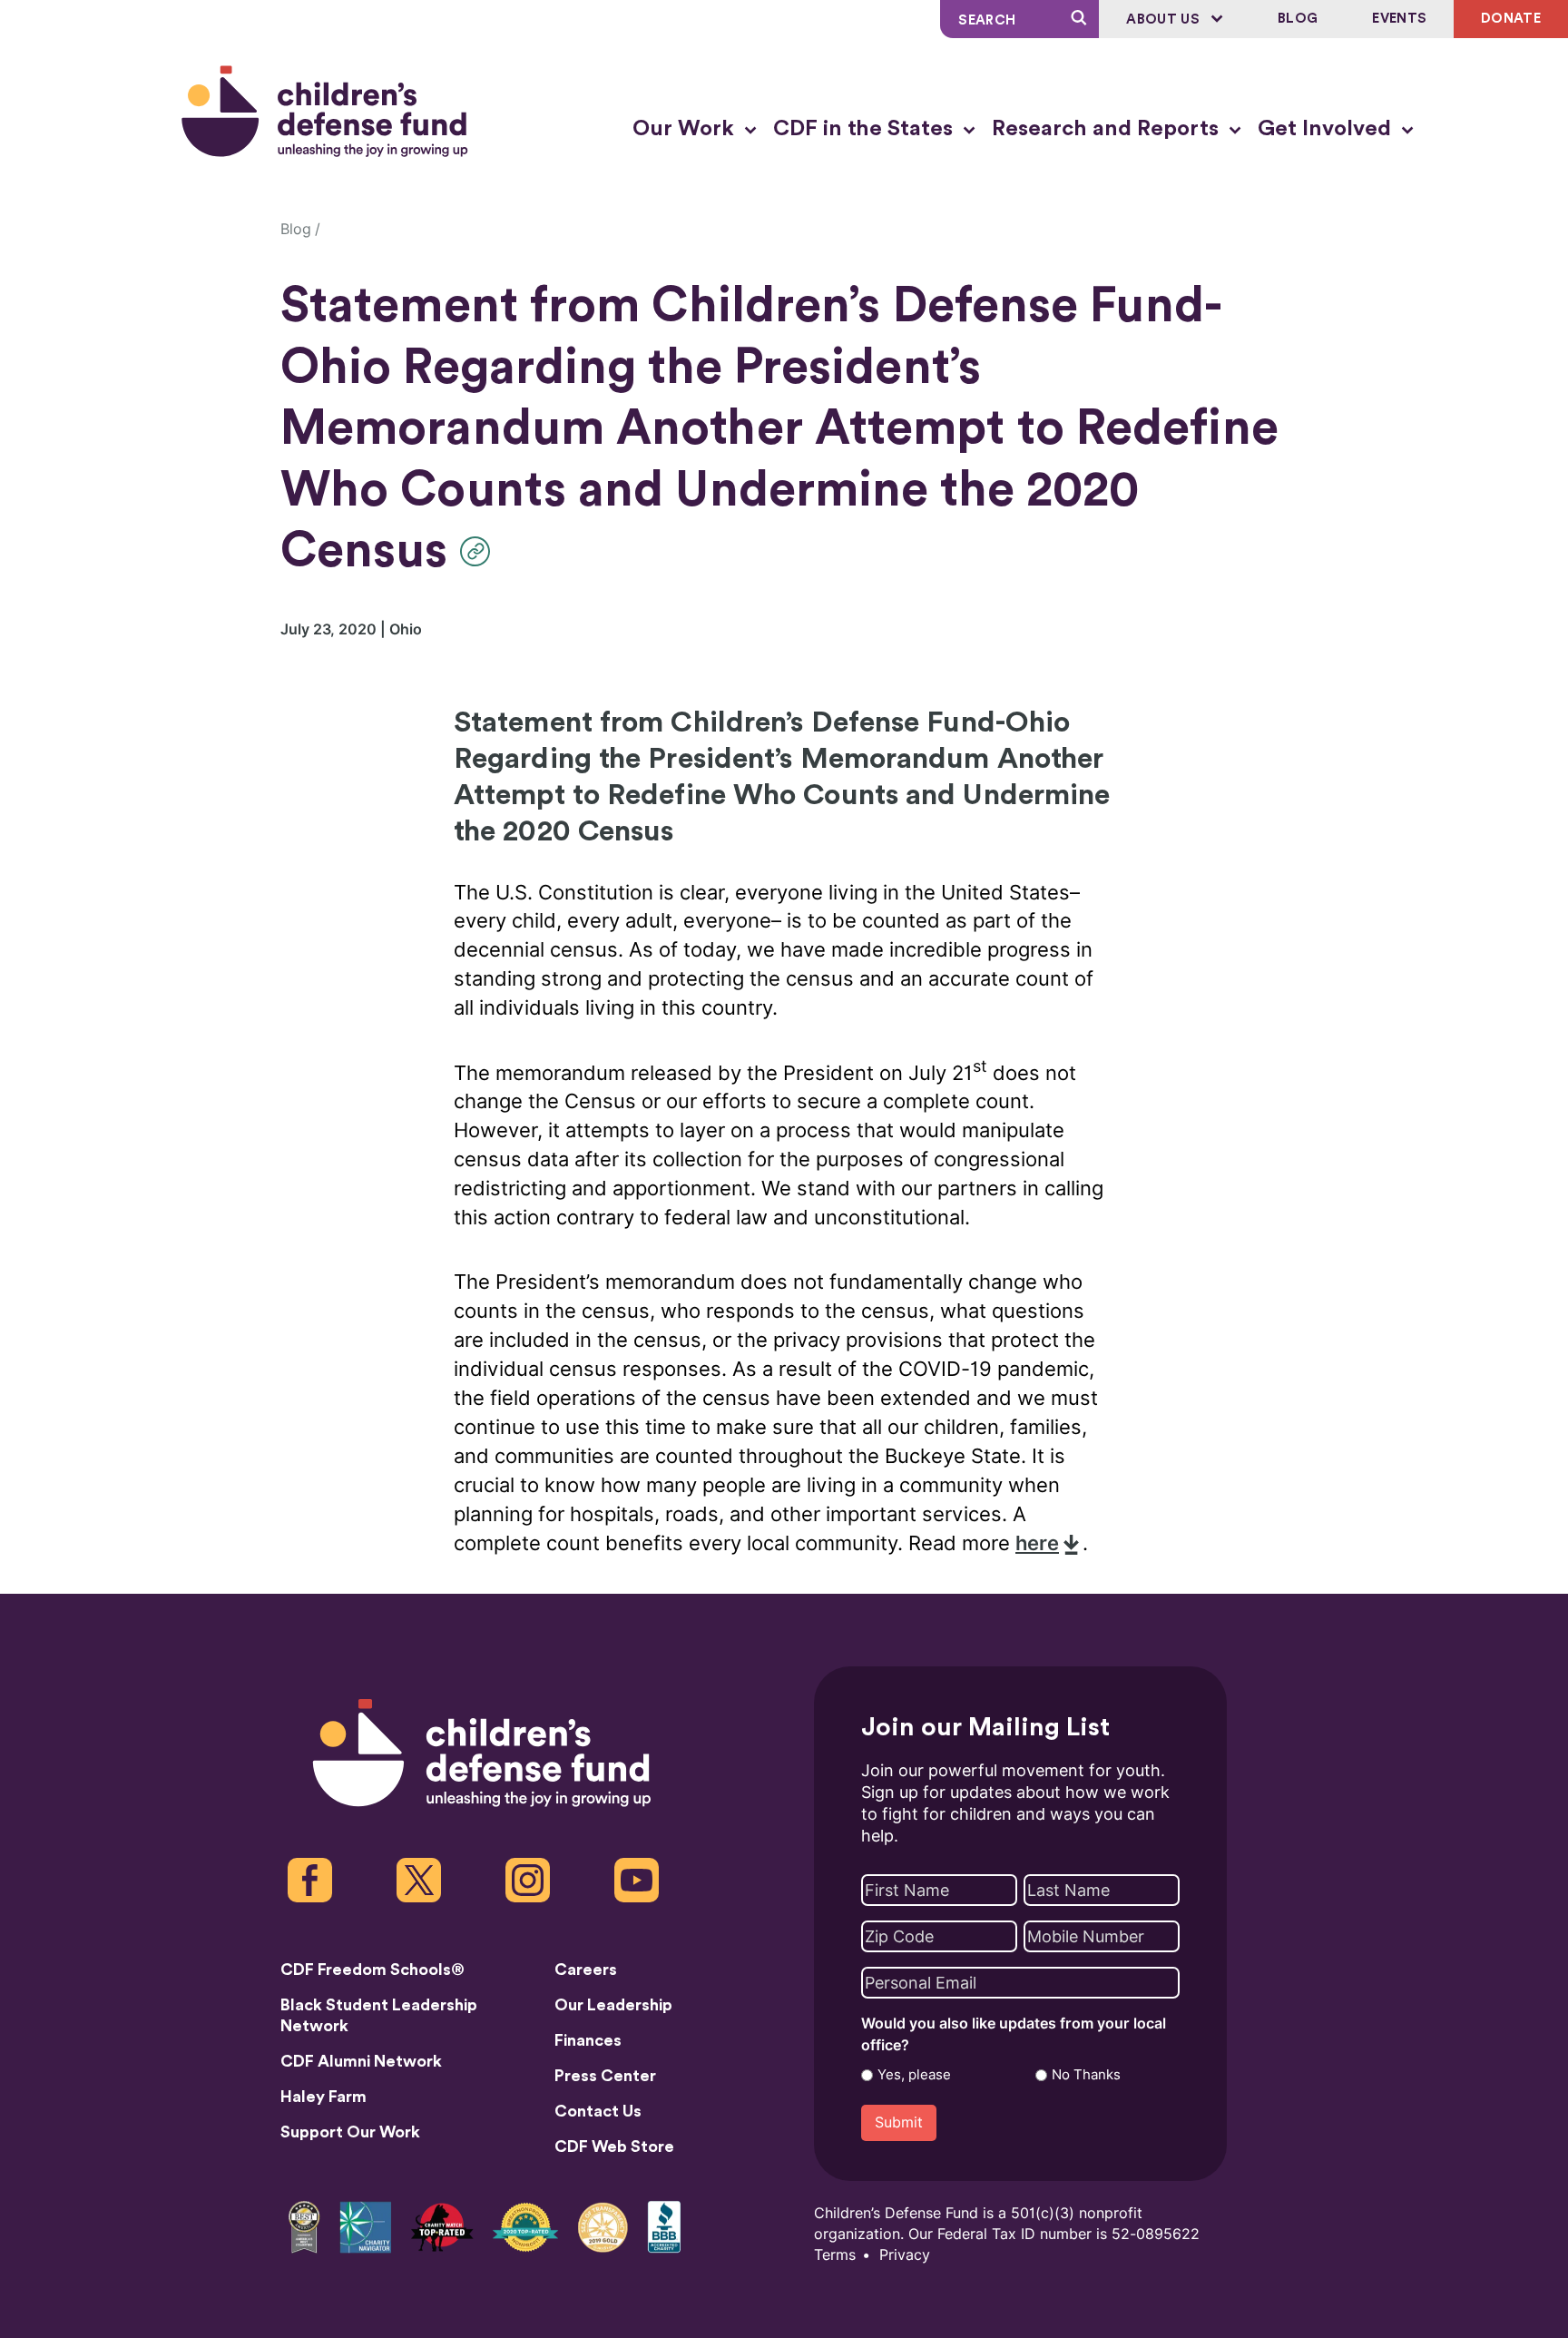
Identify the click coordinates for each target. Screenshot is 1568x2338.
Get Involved (1327, 129)
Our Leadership (613, 2005)
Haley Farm (323, 2097)
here (1037, 1543)
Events (1399, 19)
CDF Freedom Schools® (372, 1970)
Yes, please (914, 2075)
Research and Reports (1108, 129)
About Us (1165, 20)
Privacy (905, 2255)
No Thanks (1086, 2075)
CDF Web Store (614, 2146)
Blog (1298, 19)
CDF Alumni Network (361, 2061)
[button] (480, 551)
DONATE (1511, 19)
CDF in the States (866, 129)
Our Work (686, 129)
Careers (586, 1970)
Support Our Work (350, 2132)
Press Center (605, 2076)
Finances (588, 2040)
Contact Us (598, 2111)
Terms (835, 2255)
